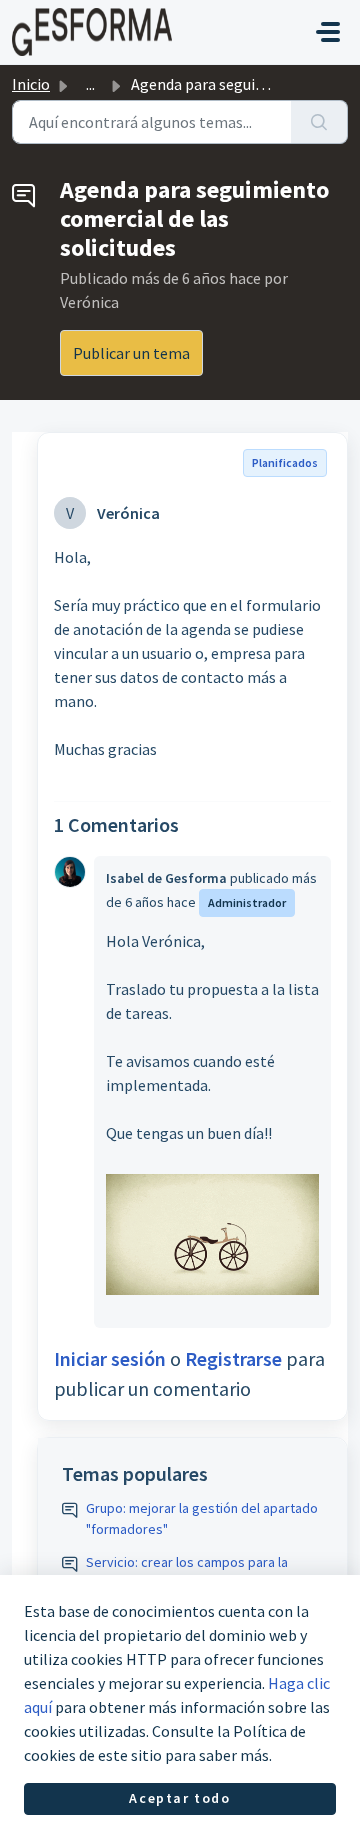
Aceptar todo (179, 1798)
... (90, 84)
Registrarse (233, 1358)
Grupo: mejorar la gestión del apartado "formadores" (202, 1518)
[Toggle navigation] (328, 32)
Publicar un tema (131, 353)
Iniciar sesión (110, 1358)
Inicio (31, 84)
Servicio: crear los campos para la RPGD (187, 1572)
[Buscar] (319, 122)
